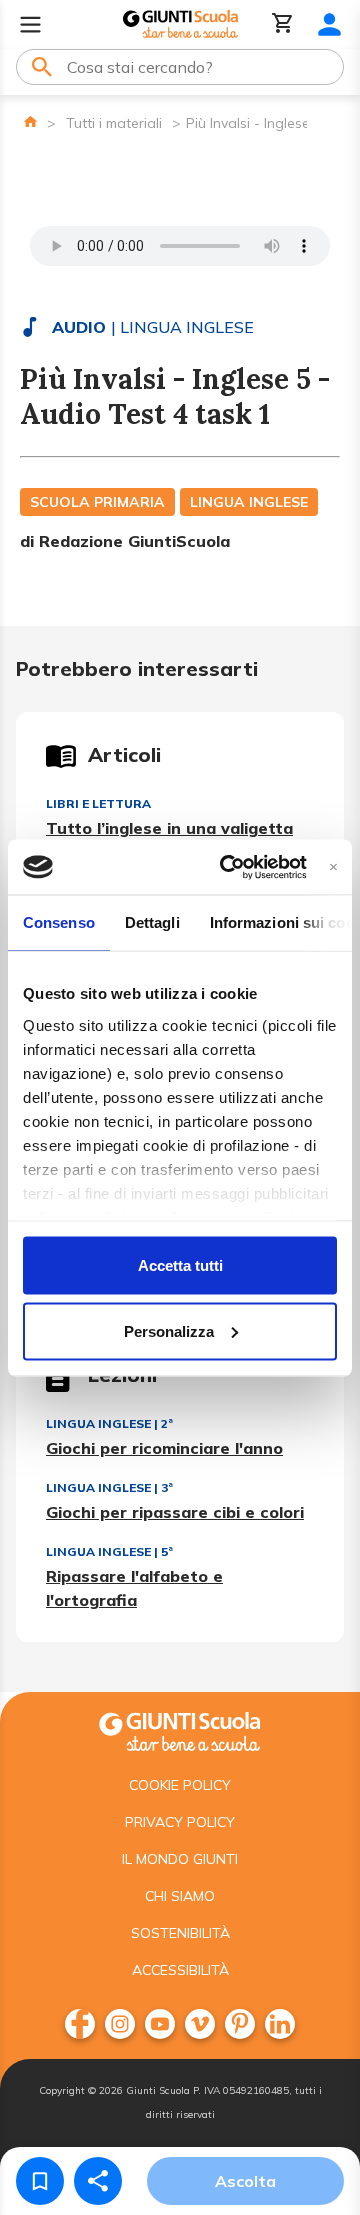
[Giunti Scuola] (180, 24)
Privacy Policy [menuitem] (180, 1822)
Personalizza (169, 1330)
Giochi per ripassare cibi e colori (175, 1512)
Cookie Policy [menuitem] (180, 1785)
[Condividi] (98, 2181)
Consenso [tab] (59, 922)
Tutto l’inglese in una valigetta (169, 828)
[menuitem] (80, 2024)
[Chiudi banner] (333, 866)
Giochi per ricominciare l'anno (164, 1448)
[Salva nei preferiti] (40, 2181)
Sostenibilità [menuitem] (180, 1933)
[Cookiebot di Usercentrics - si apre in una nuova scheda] (228, 867)
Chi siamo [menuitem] (180, 1896)
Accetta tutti (180, 1265)
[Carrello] (283, 24)
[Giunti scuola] (180, 1729)
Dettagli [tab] (152, 922)
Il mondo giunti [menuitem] (180, 1859)
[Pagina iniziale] (30, 121)
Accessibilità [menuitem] (180, 1970)
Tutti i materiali (114, 123)
